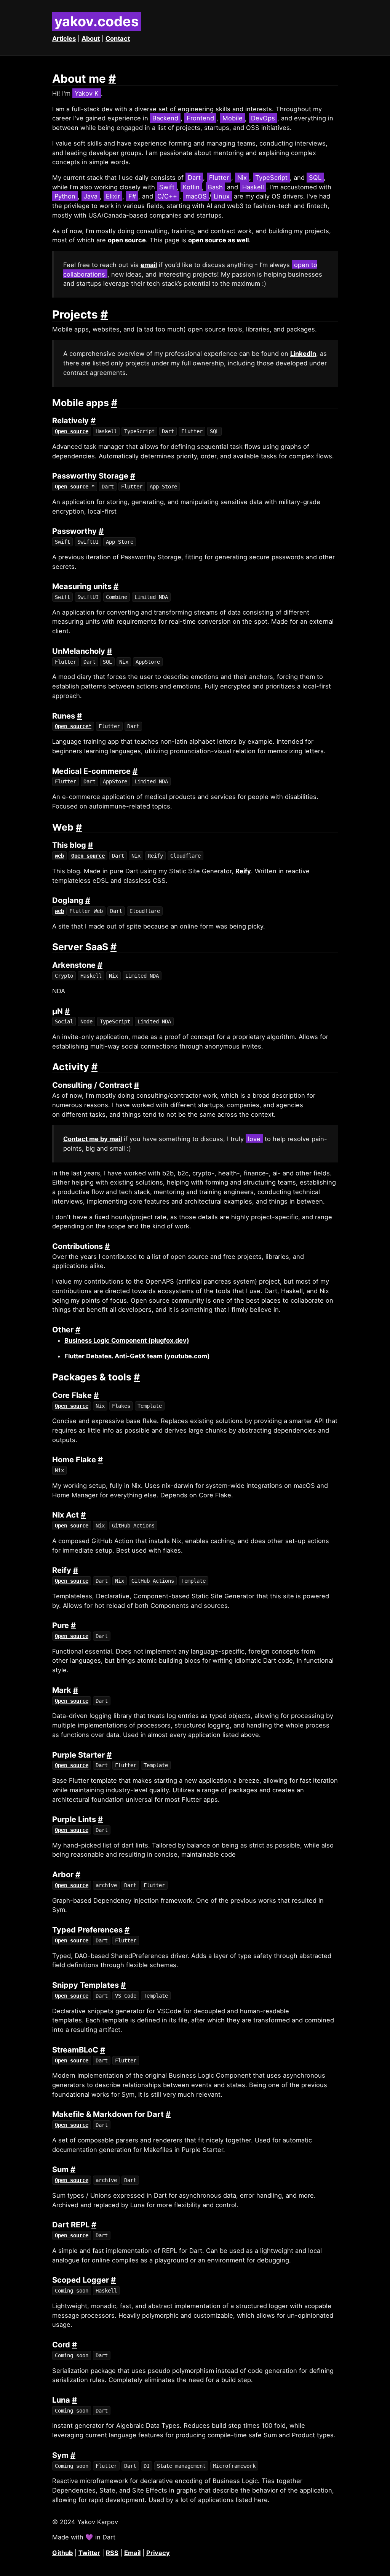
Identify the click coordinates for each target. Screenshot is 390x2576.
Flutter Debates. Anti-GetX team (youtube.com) (137, 1356)
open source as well (218, 240)
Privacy (158, 2553)
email (149, 265)
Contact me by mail (93, 1139)
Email (132, 2553)
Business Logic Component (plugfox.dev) (127, 1340)
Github (62, 2553)
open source (127, 240)
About (91, 38)
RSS (112, 2553)
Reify (243, 871)
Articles (64, 38)
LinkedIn (303, 354)
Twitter (89, 2553)
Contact (118, 38)
